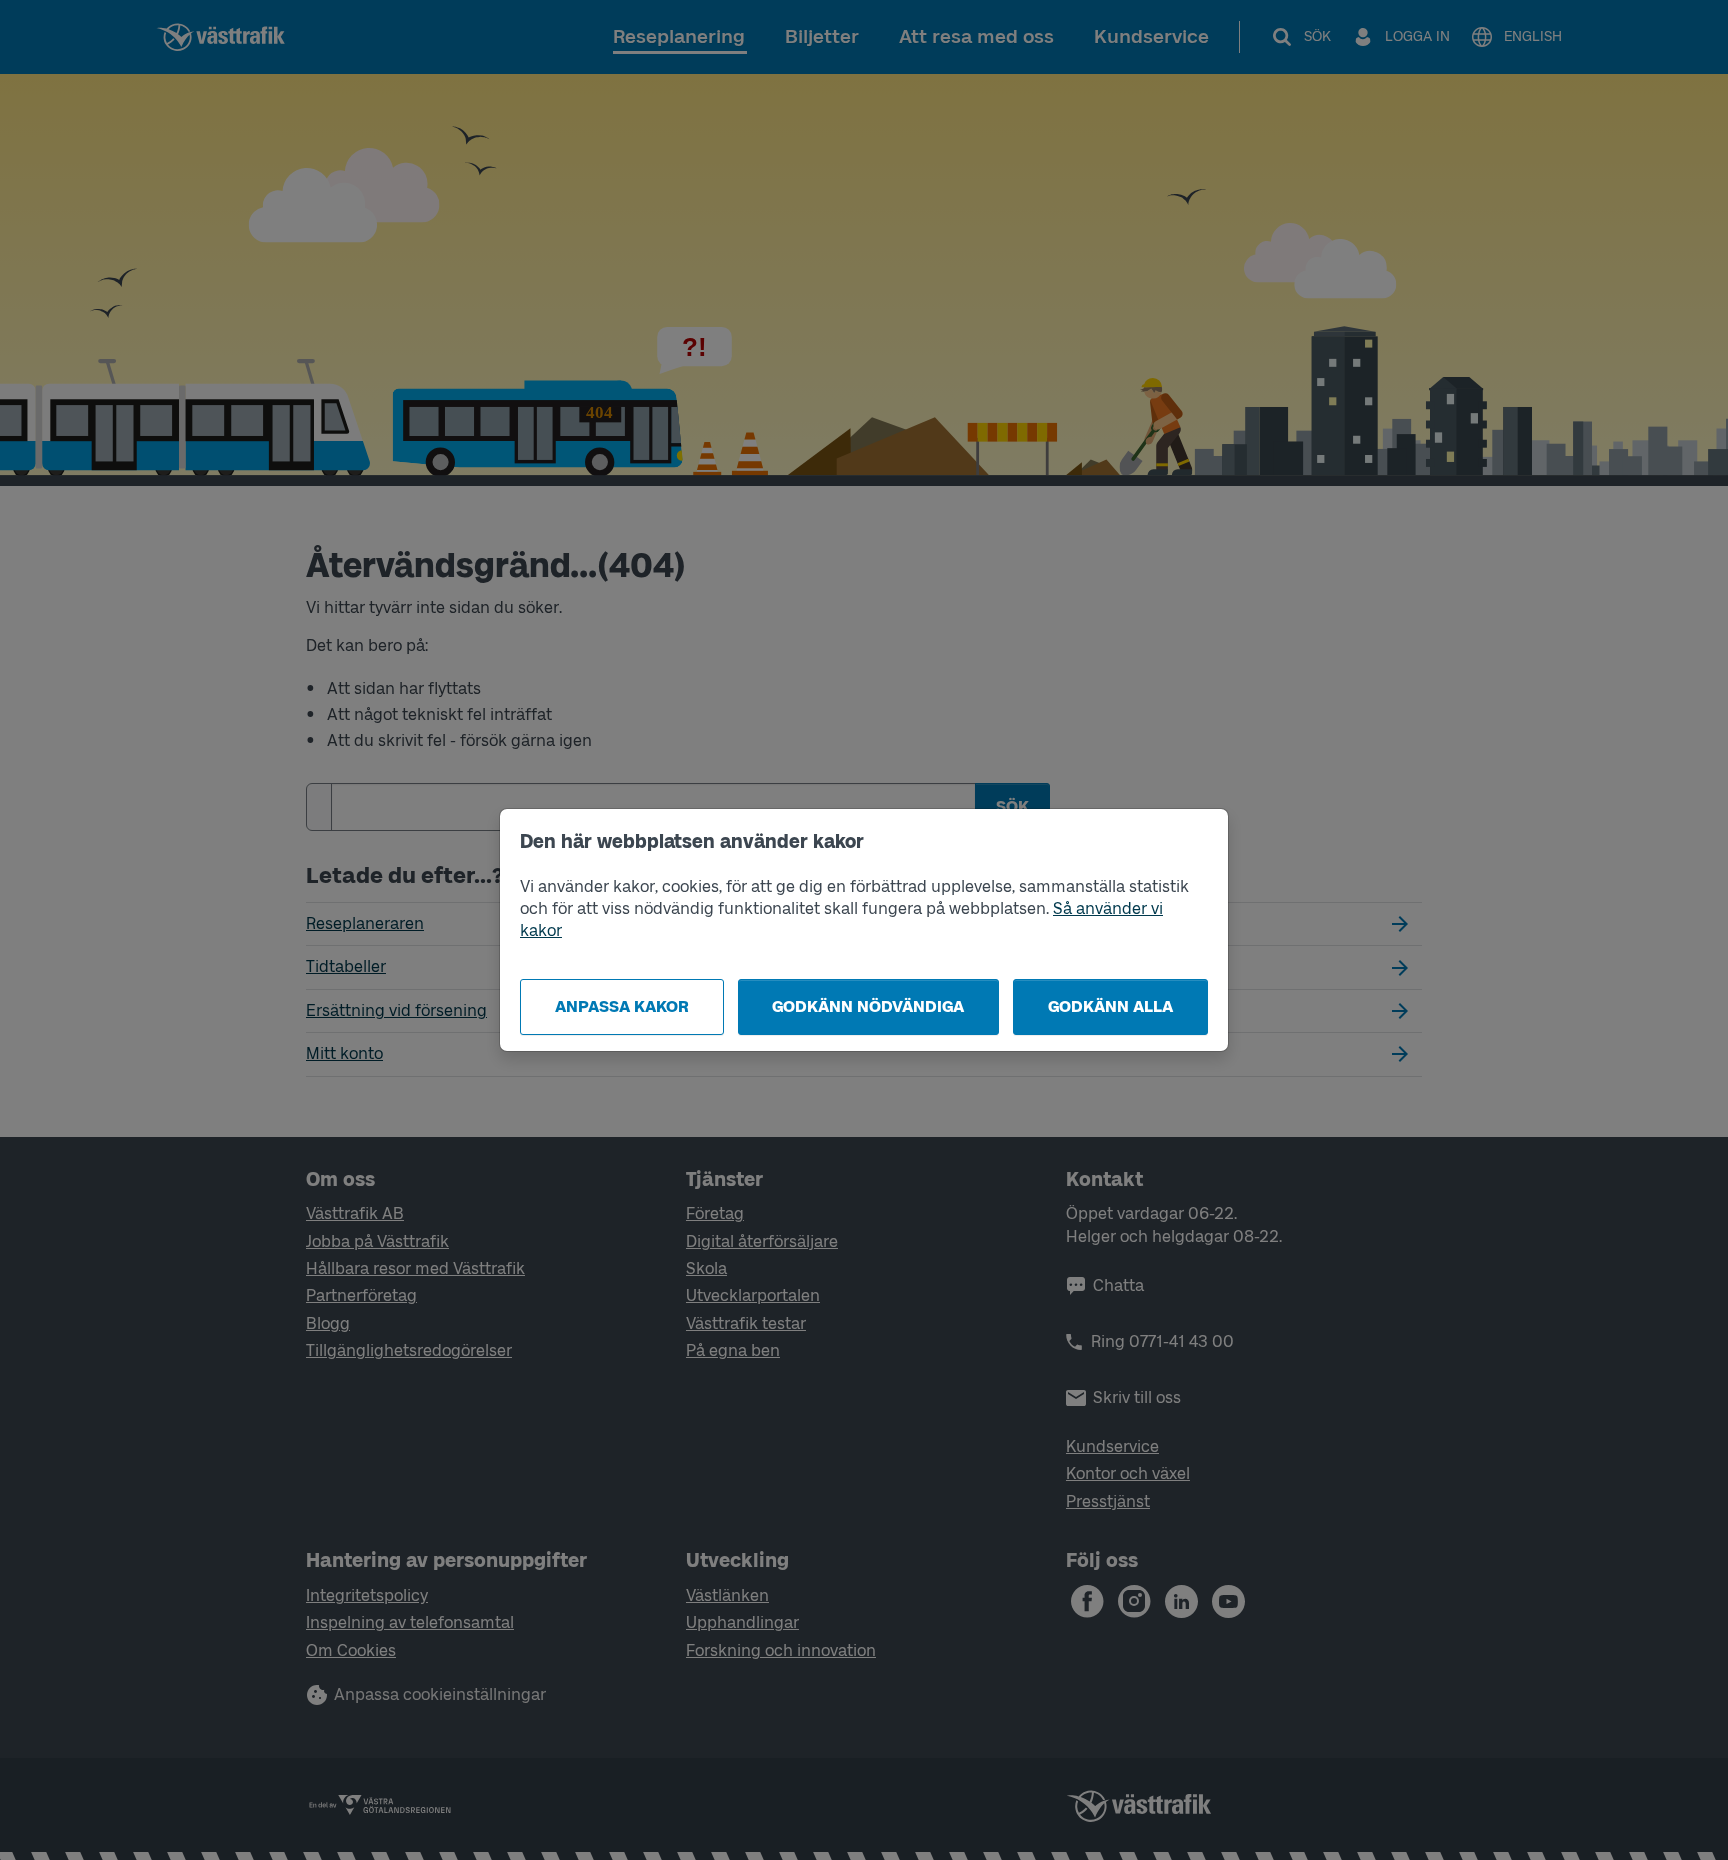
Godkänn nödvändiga (868, 1006)
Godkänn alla (1110, 1006)
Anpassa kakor (622, 1006)
